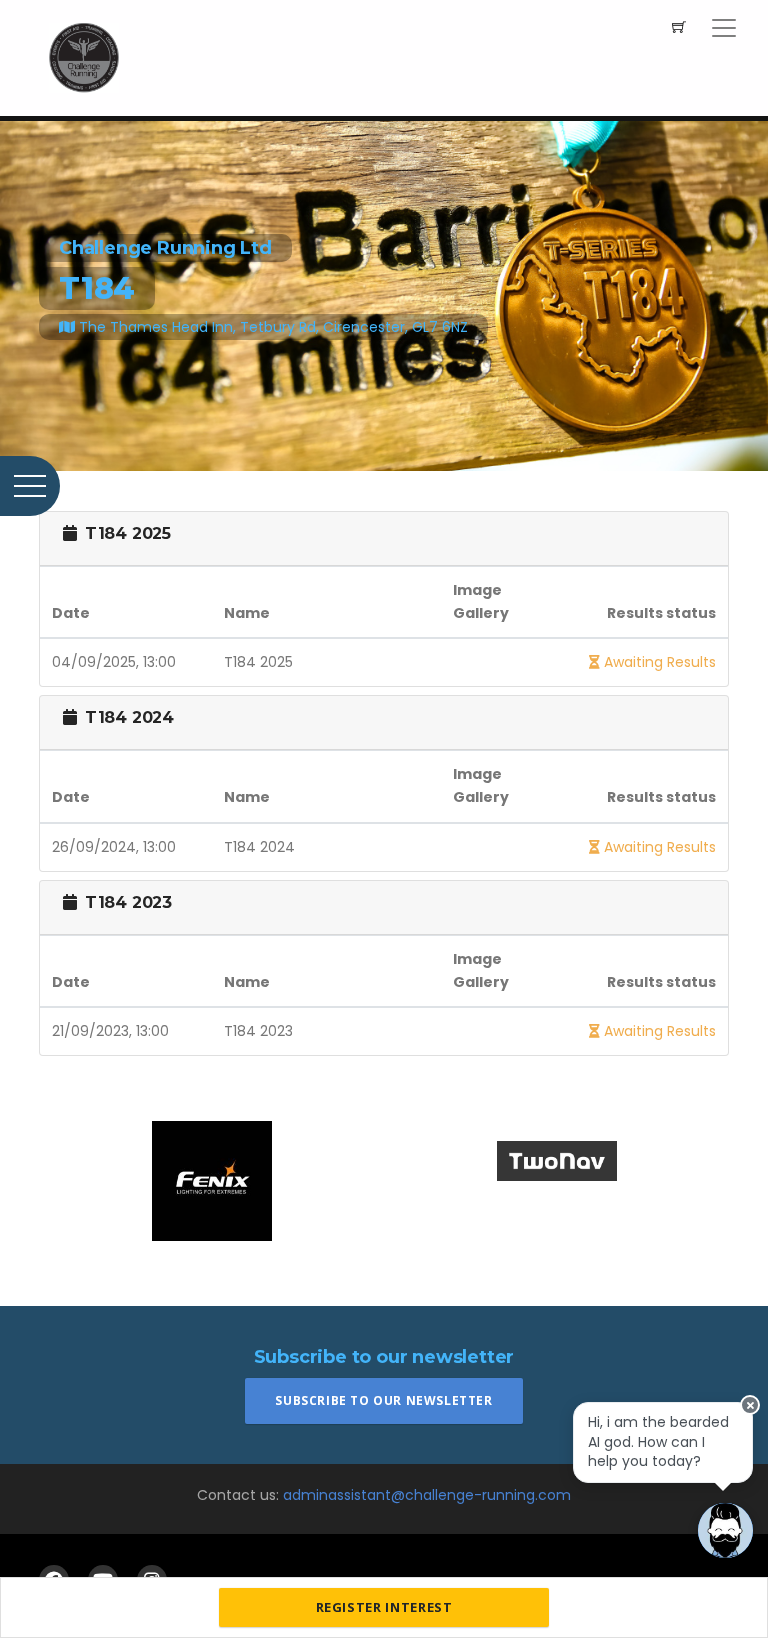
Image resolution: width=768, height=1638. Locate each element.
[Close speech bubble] (750, 1405)
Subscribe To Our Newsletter (383, 1400)
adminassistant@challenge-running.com (427, 1495)
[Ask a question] (725, 1530)
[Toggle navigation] (724, 28)
